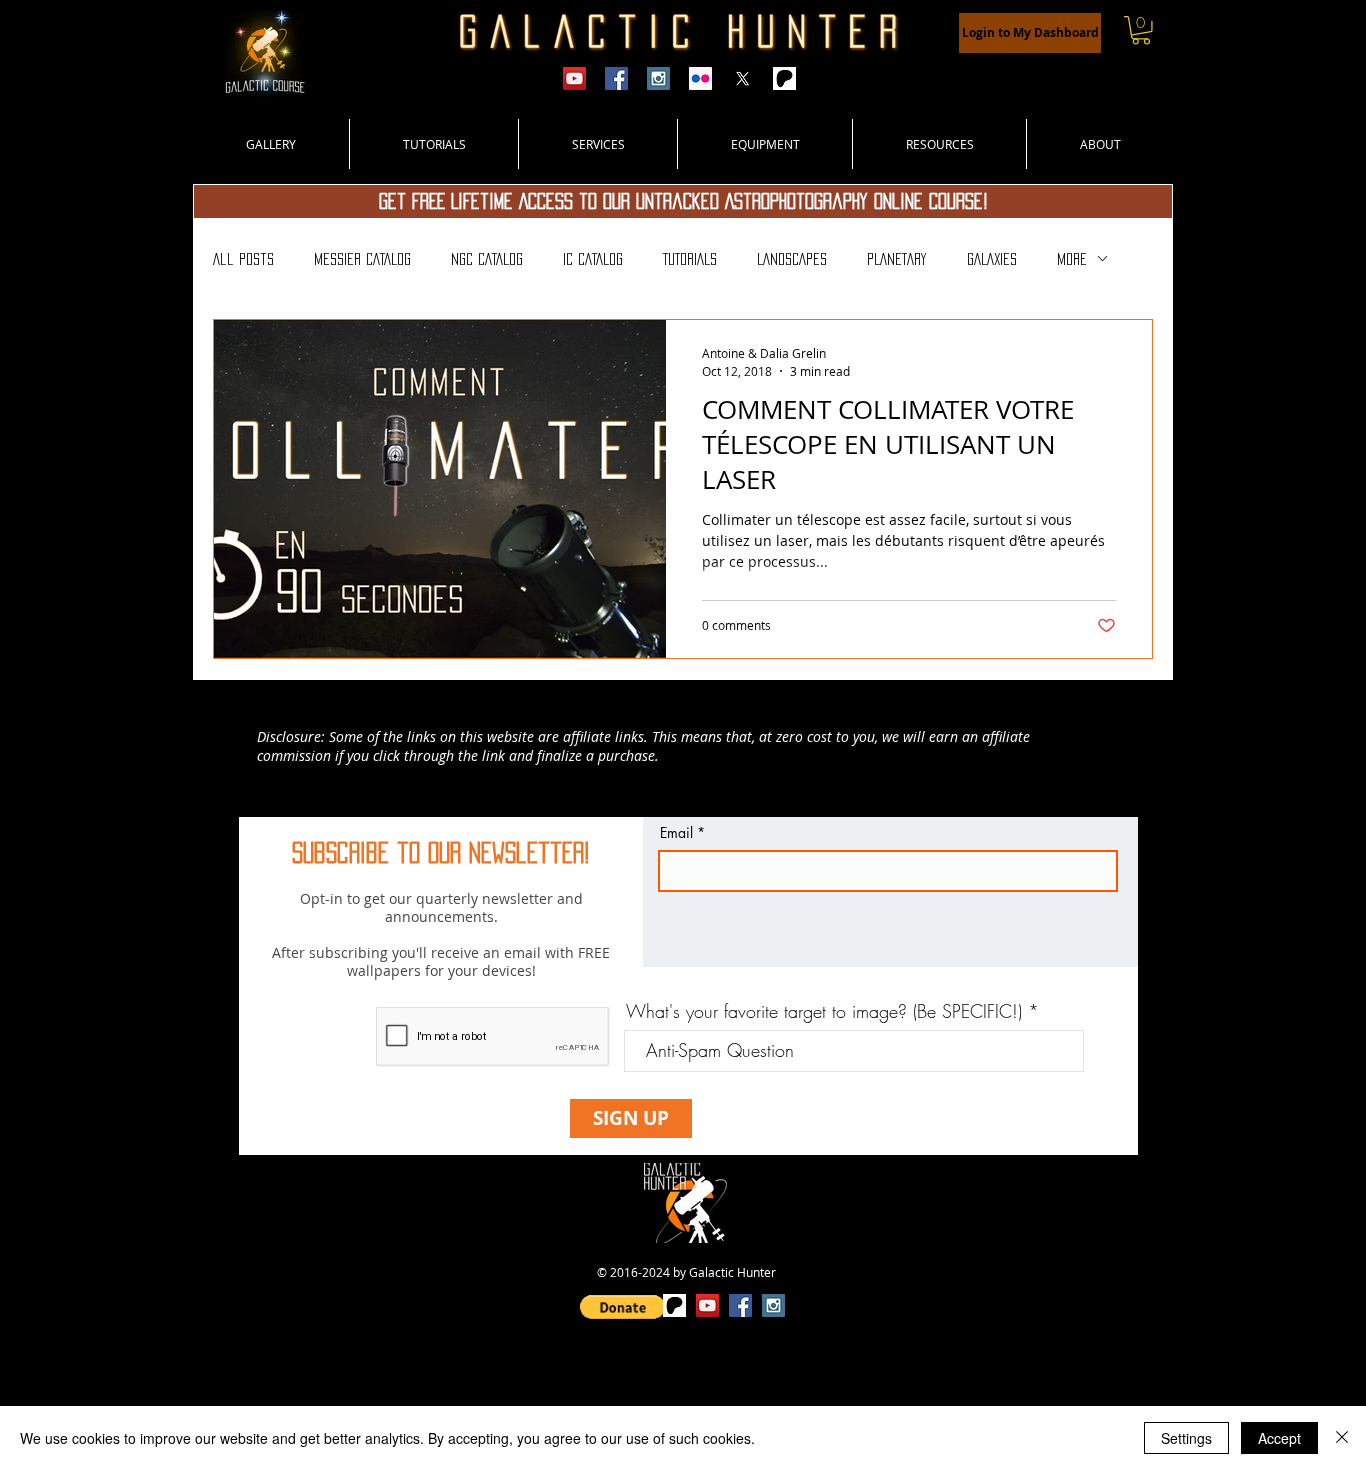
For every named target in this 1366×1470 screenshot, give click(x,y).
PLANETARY (897, 259)
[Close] (1342, 1438)
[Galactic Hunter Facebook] (616, 78)
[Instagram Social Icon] (773, 1305)
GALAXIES (992, 259)
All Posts (243, 259)
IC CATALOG (593, 259)
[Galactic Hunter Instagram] (658, 78)
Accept (1279, 1438)
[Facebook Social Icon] (740, 1305)
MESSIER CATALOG (362, 259)
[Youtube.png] (574, 78)
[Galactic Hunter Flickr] (700, 78)
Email (676, 833)
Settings (1186, 1438)
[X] (742, 78)
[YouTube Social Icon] (707, 1305)
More (1072, 259)
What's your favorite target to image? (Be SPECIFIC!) (824, 1011)
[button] (1141, 30)
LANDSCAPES (792, 259)
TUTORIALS (690, 259)
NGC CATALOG (487, 259)
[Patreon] (784, 78)
